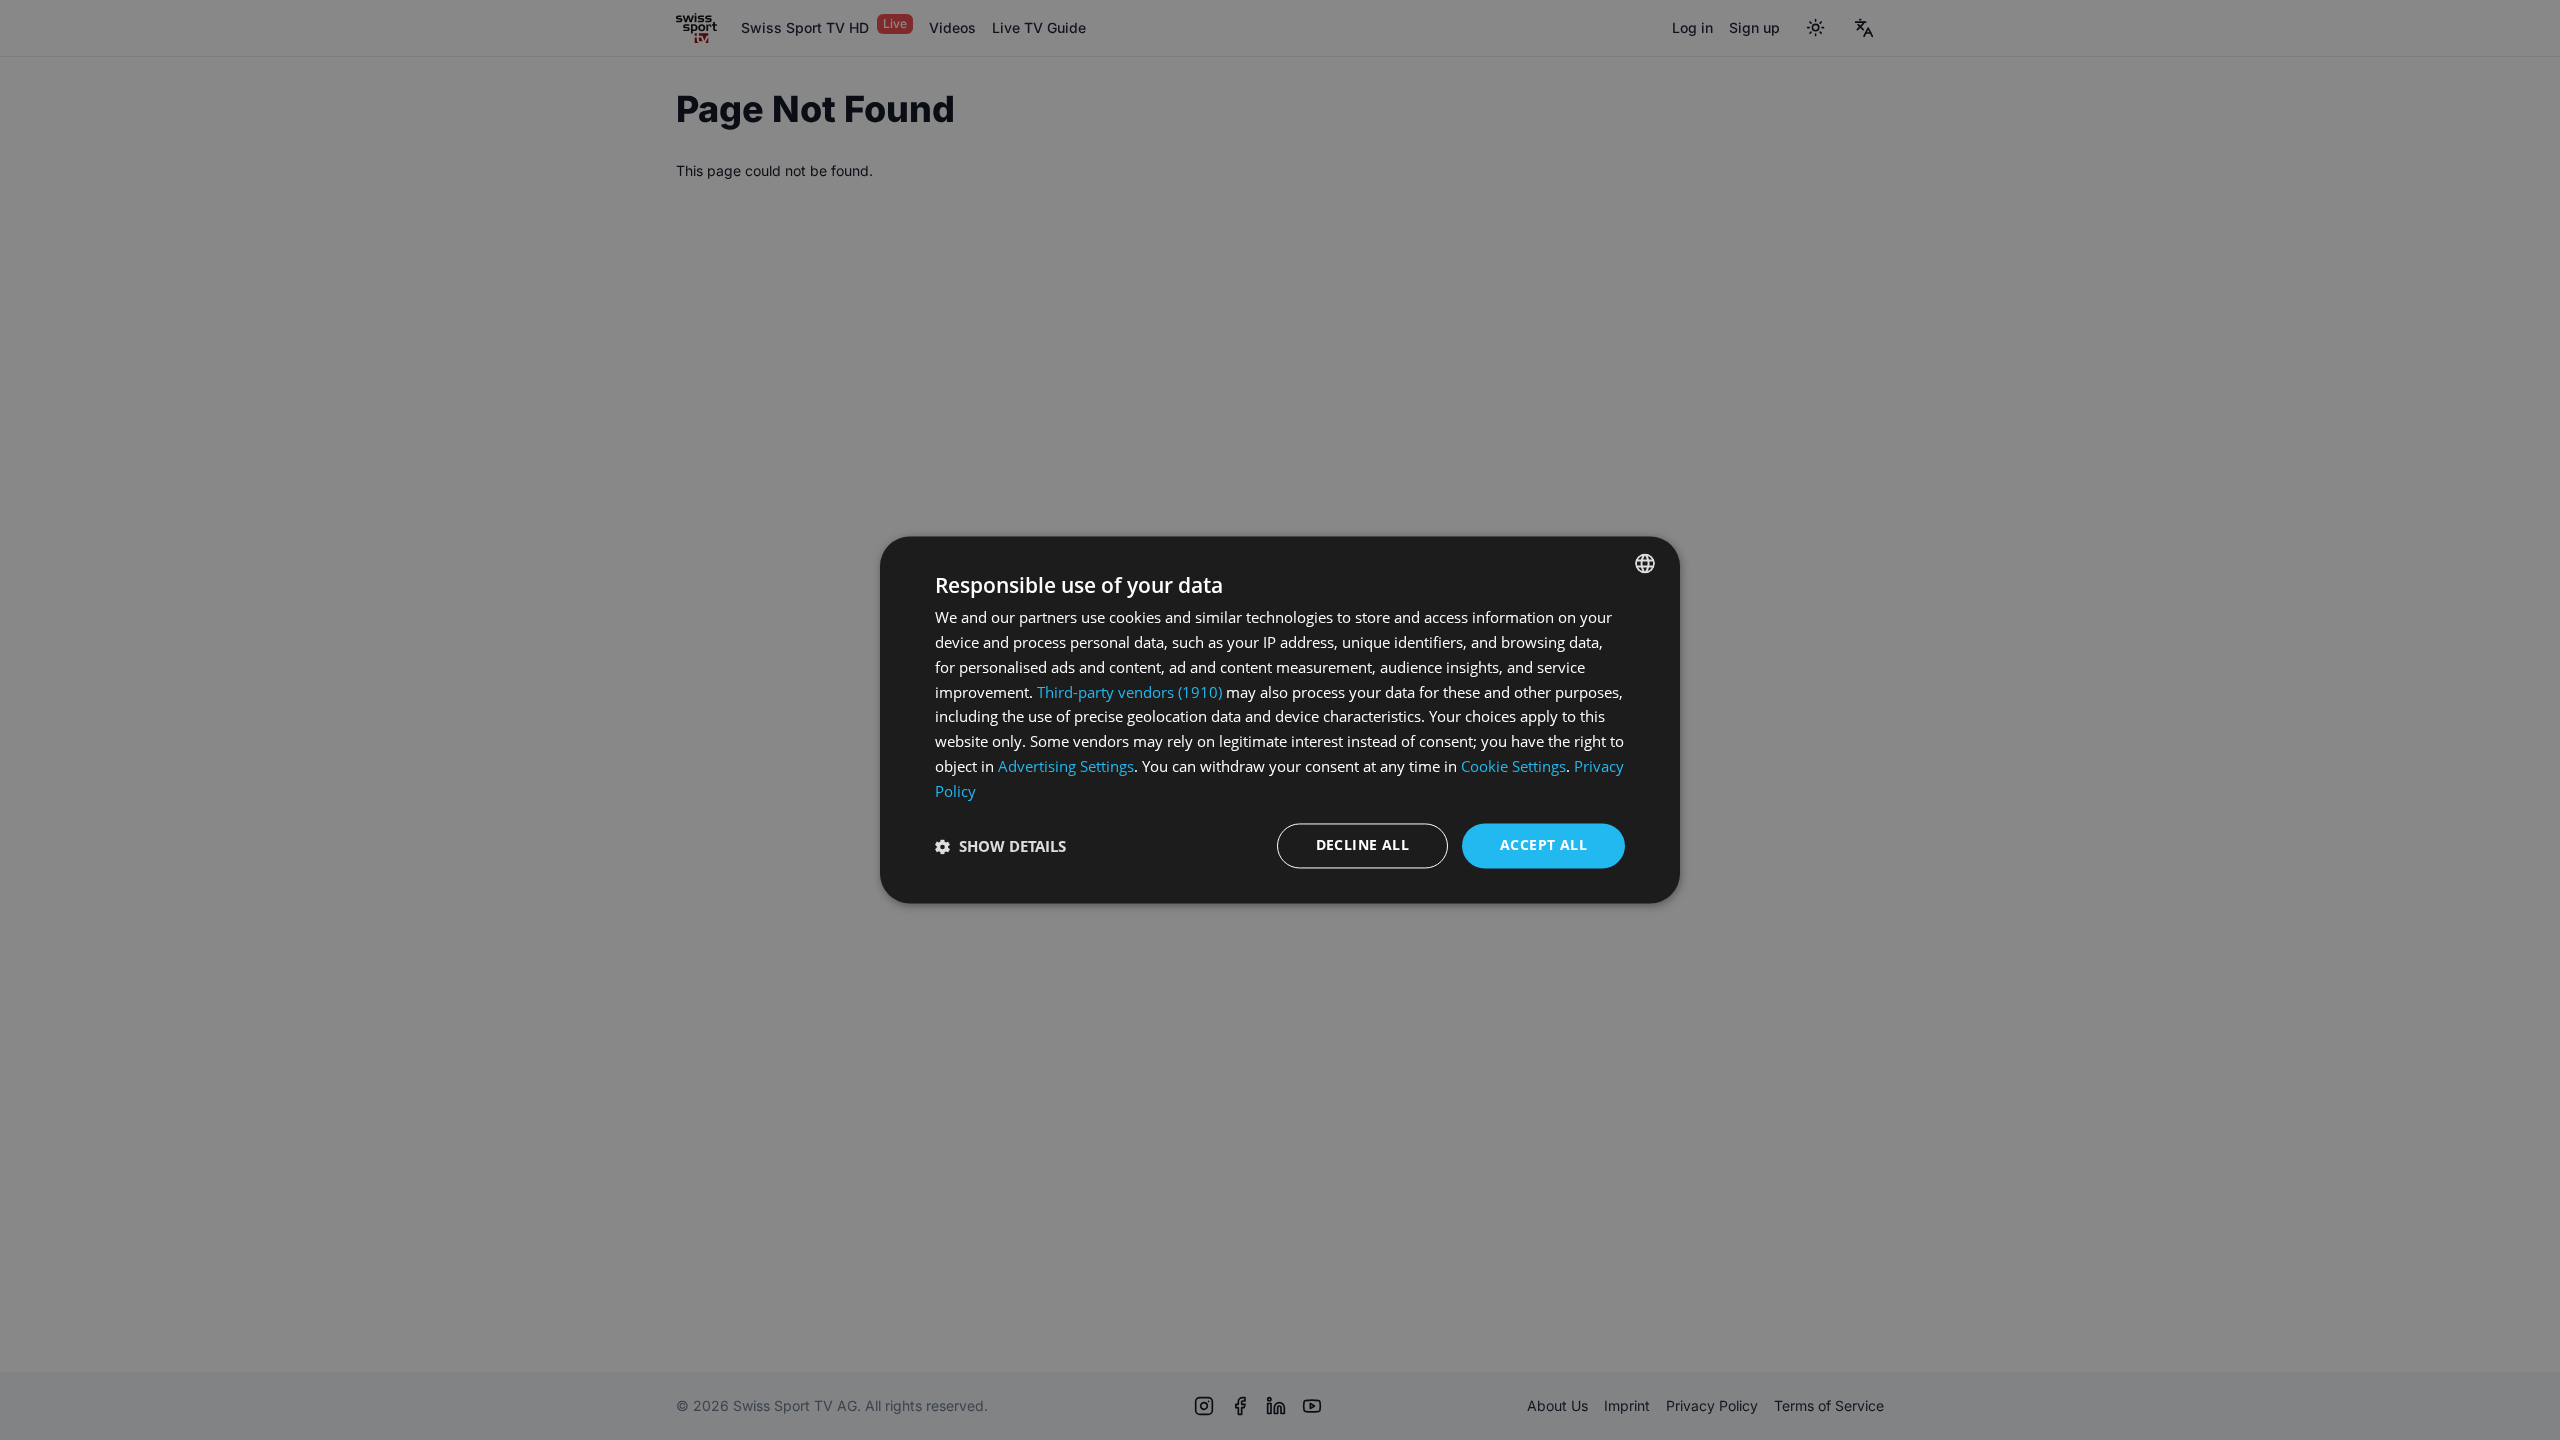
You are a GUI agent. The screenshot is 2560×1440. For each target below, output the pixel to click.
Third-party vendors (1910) (1129, 692)
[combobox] (1645, 563)
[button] (1000, 846)
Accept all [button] (1543, 845)
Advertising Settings (1066, 766)
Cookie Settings (1513, 766)
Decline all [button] (1362, 845)
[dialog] (1280, 719)
